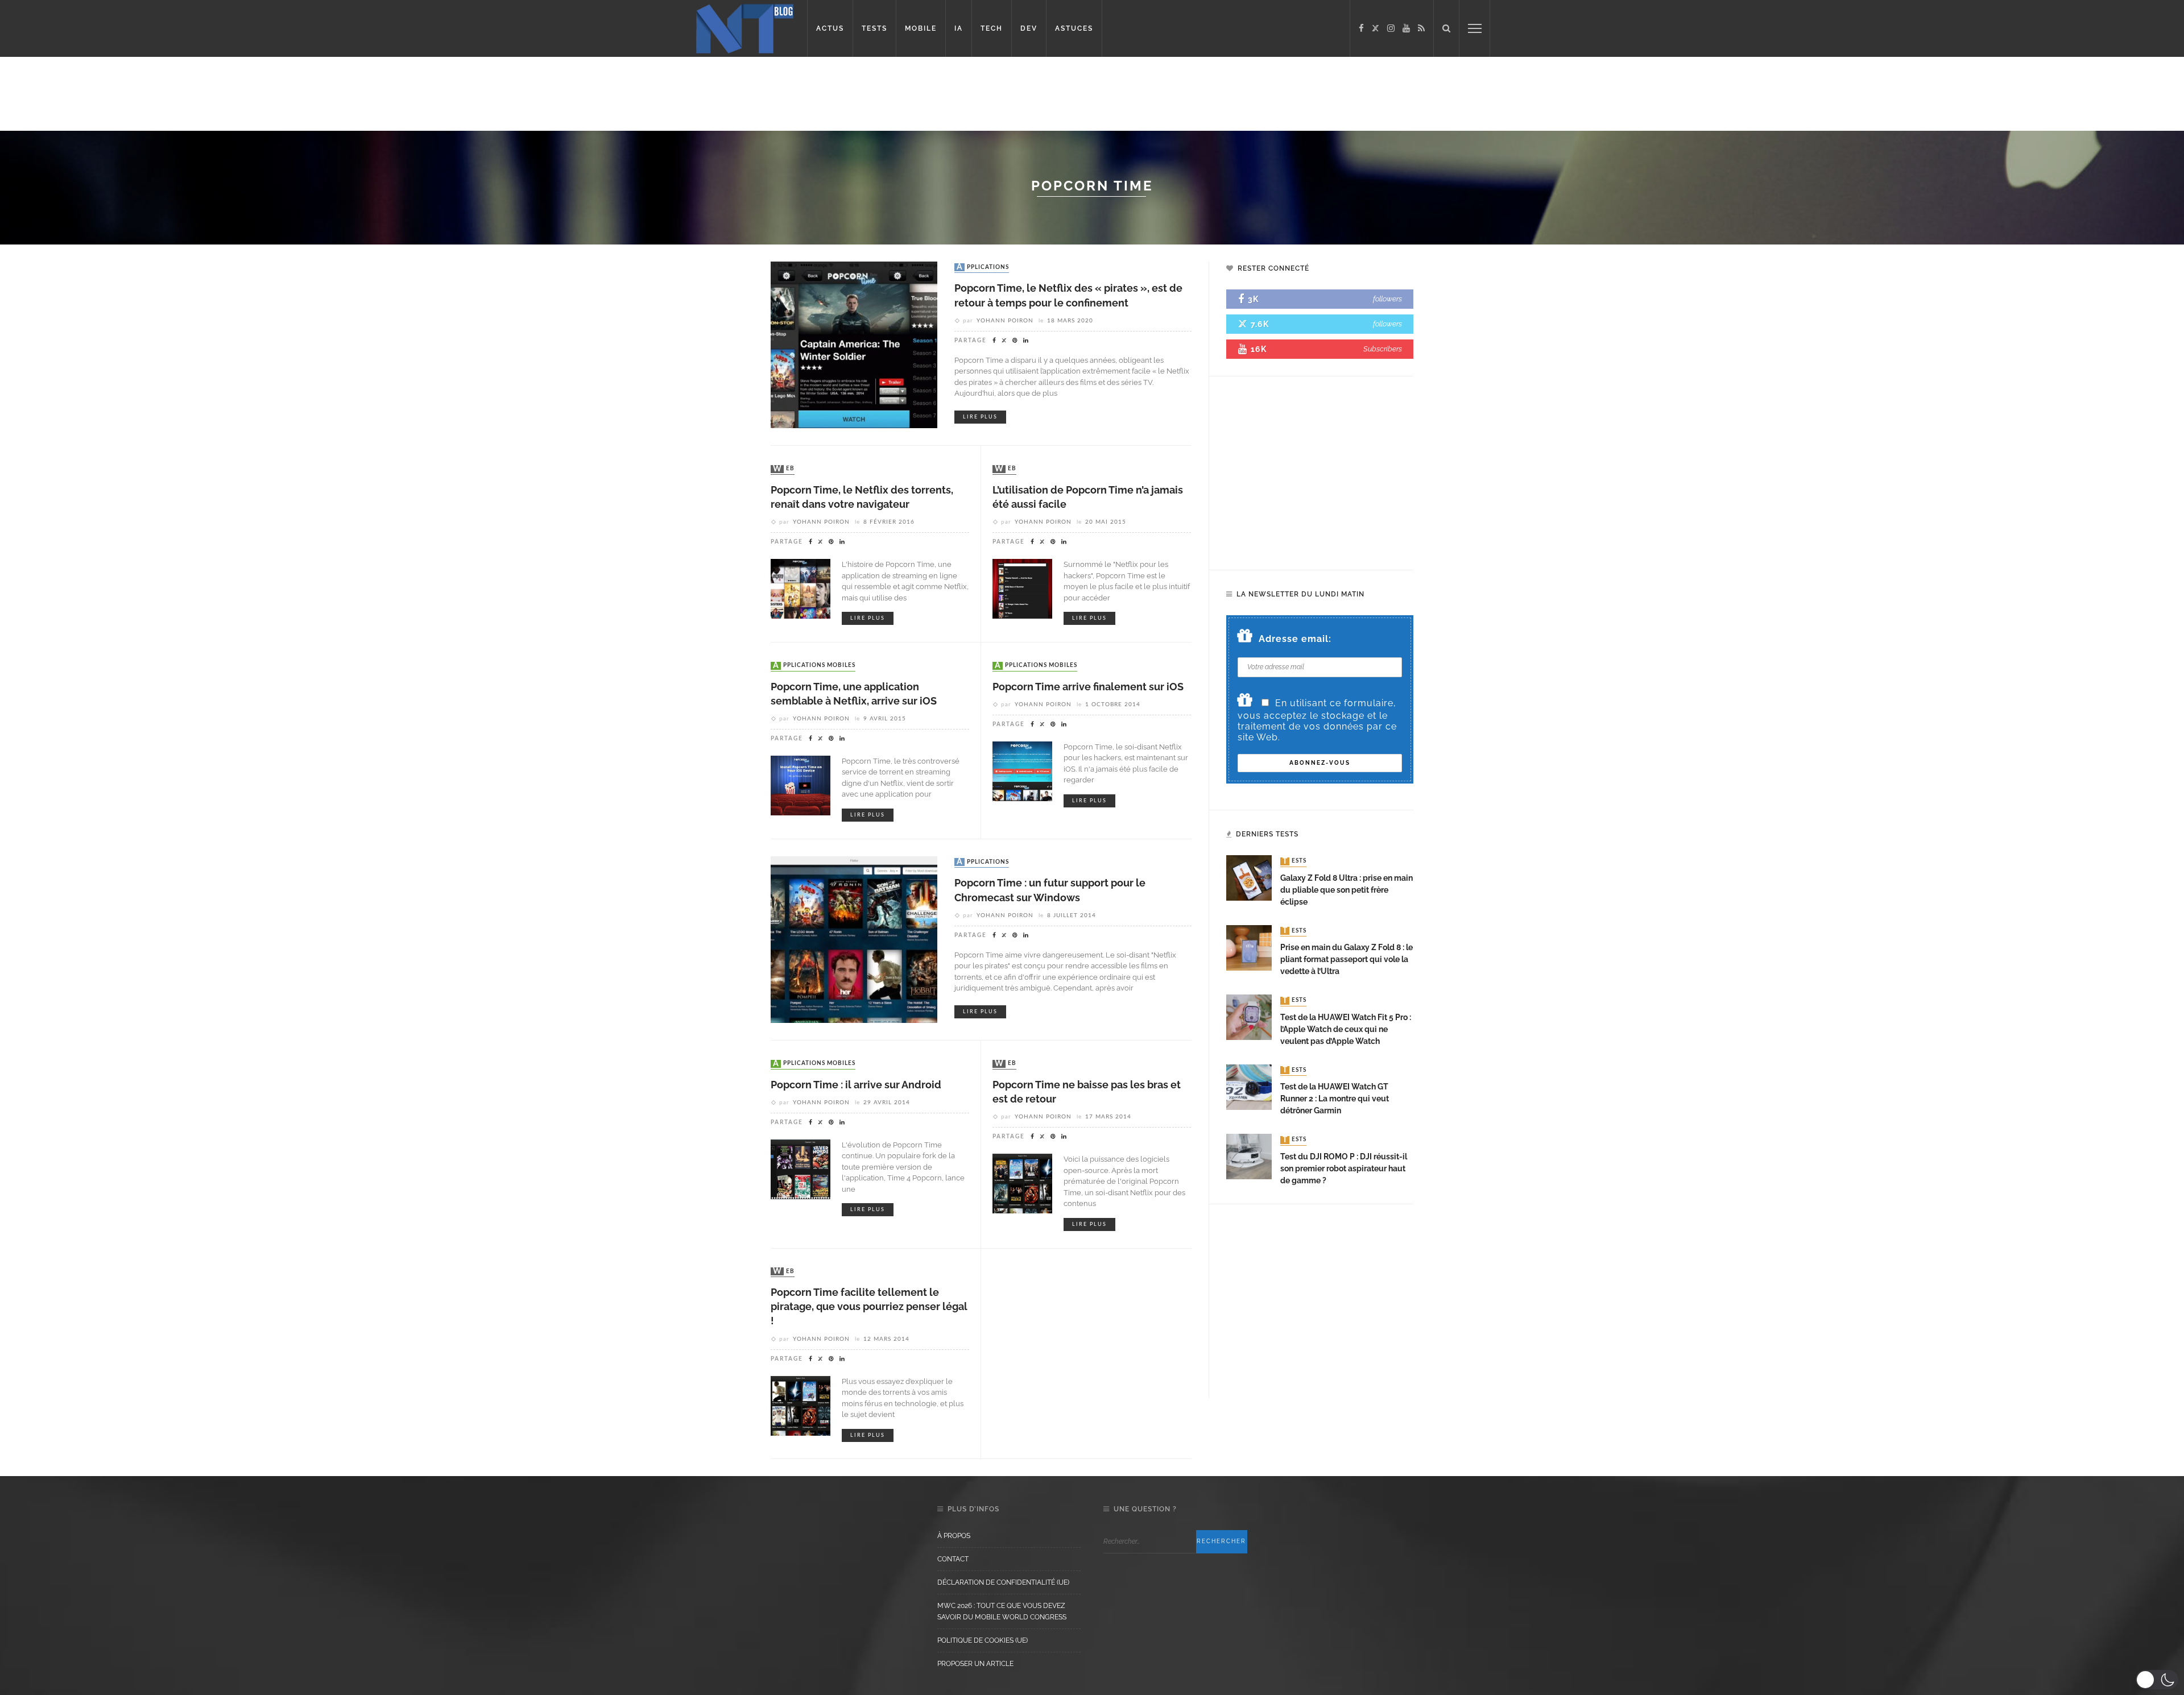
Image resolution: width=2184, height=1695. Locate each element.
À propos (954, 1536)
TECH (992, 28)
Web (784, 469)
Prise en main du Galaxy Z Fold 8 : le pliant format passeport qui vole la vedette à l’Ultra (1347, 959)
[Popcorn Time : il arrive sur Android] (801, 1169)
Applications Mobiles (814, 666)
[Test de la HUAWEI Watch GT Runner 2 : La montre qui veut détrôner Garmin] (1249, 1086)
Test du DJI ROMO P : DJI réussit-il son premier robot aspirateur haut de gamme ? (1344, 1168)
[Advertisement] (218, 94)
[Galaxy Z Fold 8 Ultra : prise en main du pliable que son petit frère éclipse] (1249, 878)
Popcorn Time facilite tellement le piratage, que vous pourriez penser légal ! (869, 1306)
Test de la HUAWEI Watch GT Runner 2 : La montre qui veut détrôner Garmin (1335, 1099)
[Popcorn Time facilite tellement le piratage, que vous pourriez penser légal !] (801, 1405)
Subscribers (1383, 349)
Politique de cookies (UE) (983, 1640)
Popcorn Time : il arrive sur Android (856, 1085)
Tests (1294, 861)
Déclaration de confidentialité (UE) (1003, 1582)
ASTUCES (1074, 28)
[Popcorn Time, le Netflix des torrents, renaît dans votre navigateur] (801, 588)
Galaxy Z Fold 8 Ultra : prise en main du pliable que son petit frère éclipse (1347, 890)
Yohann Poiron (1005, 321)
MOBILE (921, 28)
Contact (953, 1559)
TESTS (874, 28)
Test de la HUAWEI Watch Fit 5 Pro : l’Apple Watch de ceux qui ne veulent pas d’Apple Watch (1346, 1029)
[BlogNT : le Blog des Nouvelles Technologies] (745, 28)
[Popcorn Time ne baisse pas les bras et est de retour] (1022, 1183)
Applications (983, 267)
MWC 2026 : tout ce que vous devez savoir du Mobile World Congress (1002, 1611)
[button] (2157, 1680)
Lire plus (980, 417)
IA (959, 28)
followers (1387, 299)
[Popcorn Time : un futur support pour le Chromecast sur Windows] (854, 939)
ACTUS (830, 28)
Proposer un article (975, 1664)
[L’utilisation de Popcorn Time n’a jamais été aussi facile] (1022, 588)
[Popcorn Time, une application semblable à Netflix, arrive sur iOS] (801, 785)
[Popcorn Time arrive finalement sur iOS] (1022, 770)
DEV (1029, 28)
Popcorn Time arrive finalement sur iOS (1088, 687)
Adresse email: (1295, 639)
